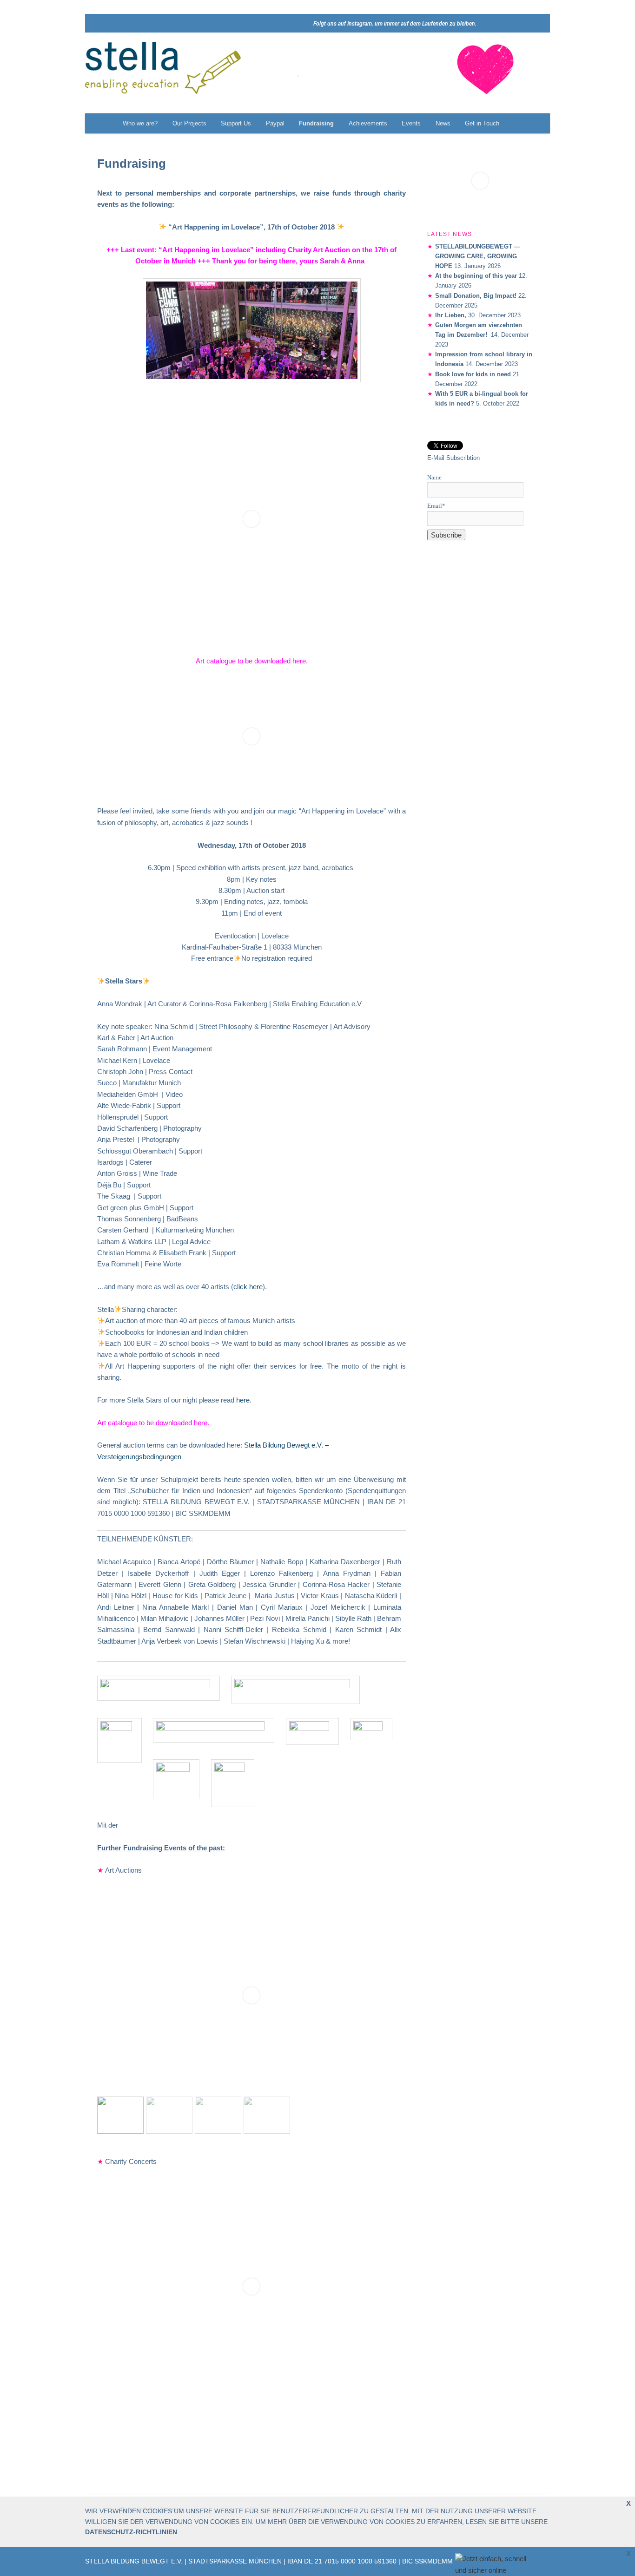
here (299, 661)
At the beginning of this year (476, 276)
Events (411, 123)
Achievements (368, 123)
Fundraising (316, 123)
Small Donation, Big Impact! (476, 296)
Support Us (236, 123)
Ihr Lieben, (451, 315)
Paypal (275, 123)
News (443, 123)
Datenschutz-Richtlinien (131, 2532)
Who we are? (140, 123)
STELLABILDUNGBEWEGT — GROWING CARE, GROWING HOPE (478, 256)
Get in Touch (482, 123)
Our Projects (189, 123)
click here (248, 1287)
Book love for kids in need (473, 374)
